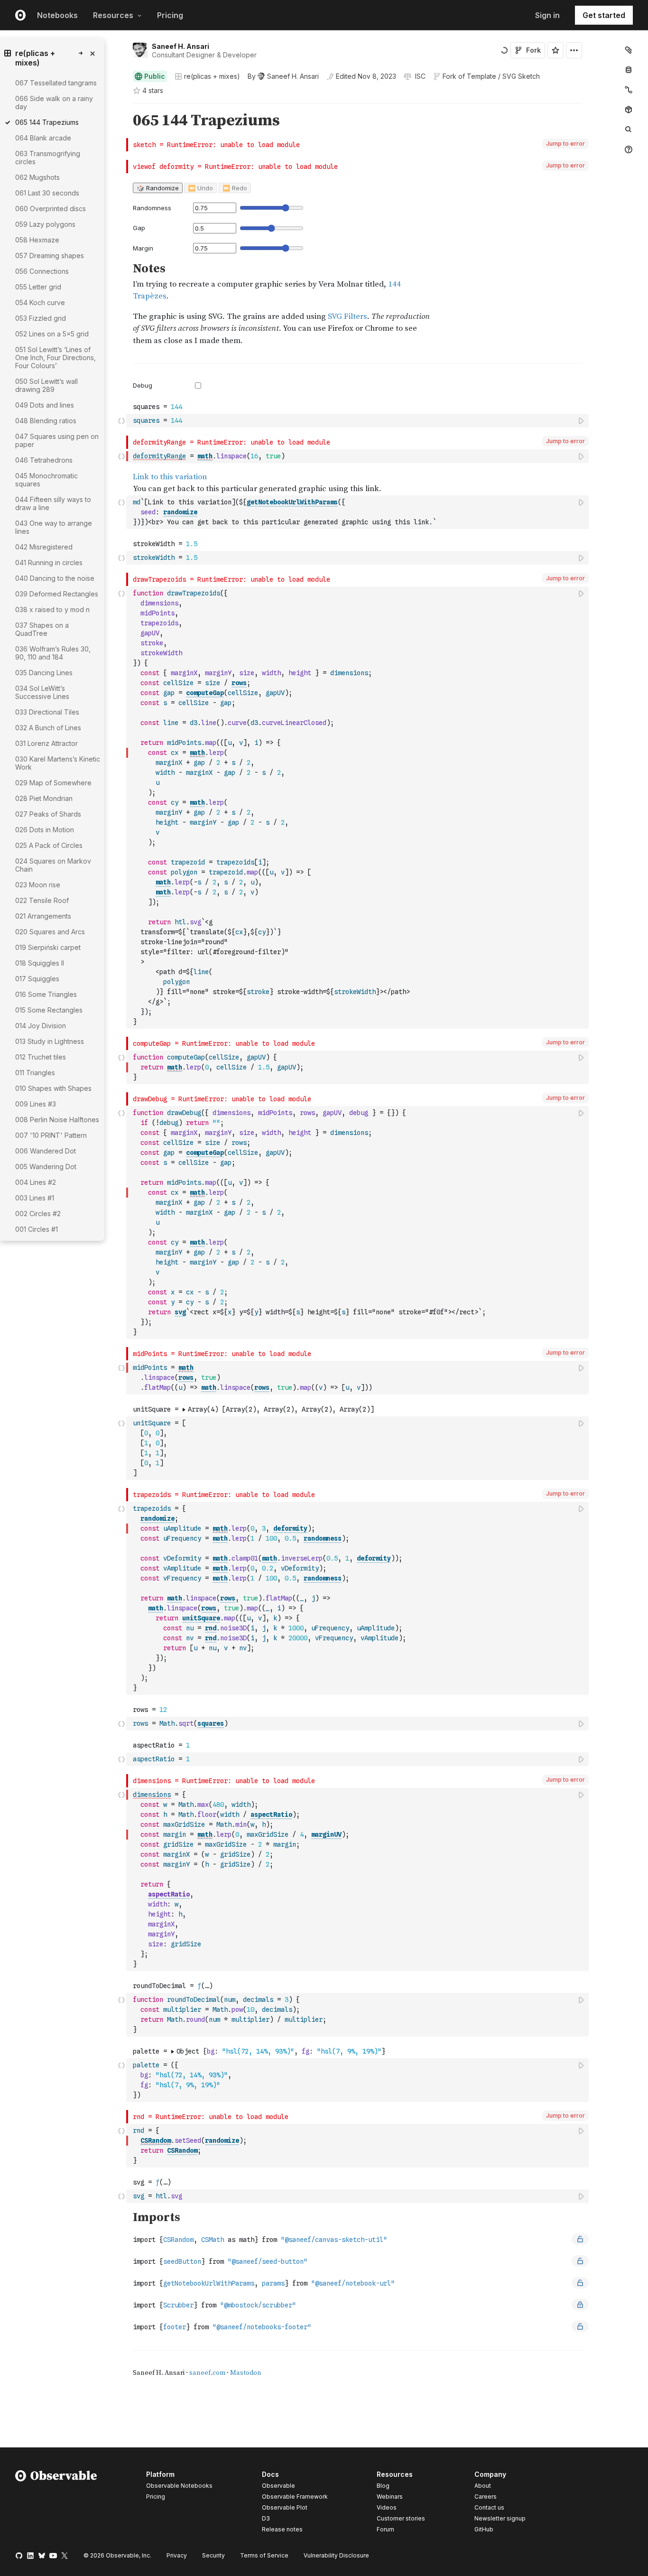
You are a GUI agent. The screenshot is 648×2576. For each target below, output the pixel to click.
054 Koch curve (40, 302)
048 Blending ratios (46, 421)
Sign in (547, 15)
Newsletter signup (500, 2519)
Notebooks (57, 15)
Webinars (390, 2497)
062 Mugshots (37, 177)
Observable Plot (285, 2507)
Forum (385, 2529)
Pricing (170, 15)
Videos (387, 2507)
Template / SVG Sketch (503, 76)
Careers (486, 2497)
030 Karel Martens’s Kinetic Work (58, 763)
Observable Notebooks (179, 2486)
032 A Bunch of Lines (48, 728)
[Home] (56, 2503)
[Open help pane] (629, 149)
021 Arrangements (43, 916)
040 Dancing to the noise (55, 578)
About (483, 2486)
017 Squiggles (37, 979)
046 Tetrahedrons (44, 460)
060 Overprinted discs (51, 209)
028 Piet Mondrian (44, 798)
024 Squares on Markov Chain (53, 865)
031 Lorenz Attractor (46, 743)
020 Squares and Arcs (50, 932)
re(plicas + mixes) (212, 76)
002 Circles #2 (38, 1214)
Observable (278, 2486)
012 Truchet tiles (41, 1057)
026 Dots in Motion (45, 830)
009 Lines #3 (36, 1104)
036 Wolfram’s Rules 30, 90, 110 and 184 (53, 653)
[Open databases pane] (629, 70)
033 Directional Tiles (47, 712)
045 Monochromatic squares (46, 480)
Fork (533, 50)
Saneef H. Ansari (181, 46)
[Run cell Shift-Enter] (582, 421)
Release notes (282, 2529)
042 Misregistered (44, 547)
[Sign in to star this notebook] (555, 50)
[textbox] (358, 421)
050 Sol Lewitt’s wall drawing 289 (46, 385)
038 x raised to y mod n (52, 609)
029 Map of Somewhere (53, 783)
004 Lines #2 (36, 1182)
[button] (122, 107)
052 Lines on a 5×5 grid (52, 334)
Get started (604, 15)
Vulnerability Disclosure (336, 2555)
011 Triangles (35, 1073)
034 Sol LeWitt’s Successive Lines (42, 692)
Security (213, 2555)
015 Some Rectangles (49, 1010)
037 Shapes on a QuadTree (42, 629)
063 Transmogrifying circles (48, 158)
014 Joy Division (41, 1026)
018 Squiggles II (40, 963)
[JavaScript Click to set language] (121, 420)
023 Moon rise (38, 885)
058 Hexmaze (37, 240)
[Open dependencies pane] (629, 110)
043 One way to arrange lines (54, 527)
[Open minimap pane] (629, 90)
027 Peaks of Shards (48, 814)
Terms (264, 2555)
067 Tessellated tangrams (56, 83)
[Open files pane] (629, 50)
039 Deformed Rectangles (57, 594)
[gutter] (80, 1371)
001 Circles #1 (37, 1229)
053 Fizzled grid (41, 318)
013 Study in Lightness (50, 1041)
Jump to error (565, 144)
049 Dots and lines (45, 405)
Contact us (489, 2508)
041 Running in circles (49, 563)
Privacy (177, 2555)
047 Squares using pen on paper (57, 440)
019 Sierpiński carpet (48, 947)
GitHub (484, 2529)
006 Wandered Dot (46, 1151)
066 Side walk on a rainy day (54, 102)
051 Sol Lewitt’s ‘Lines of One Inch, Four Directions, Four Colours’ (56, 358)
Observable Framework (295, 2497)
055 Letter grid (38, 287)
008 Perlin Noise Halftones (57, 1120)
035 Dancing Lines (44, 673)
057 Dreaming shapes (50, 256)
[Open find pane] (629, 130)
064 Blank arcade (43, 138)
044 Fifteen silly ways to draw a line (53, 503)
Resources (113, 15)
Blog (383, 2486)
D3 (266, 2518)
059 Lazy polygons (45, 224)
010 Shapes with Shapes (53, 1088)
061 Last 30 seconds (47, 193)
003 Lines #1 (35, 1198)
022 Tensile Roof (42, 900)
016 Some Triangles (46, 994)
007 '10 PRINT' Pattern (51, 1135)
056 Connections (42, 271)
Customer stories (401, 2518)
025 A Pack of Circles (49, 845)
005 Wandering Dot (46, 1167)
